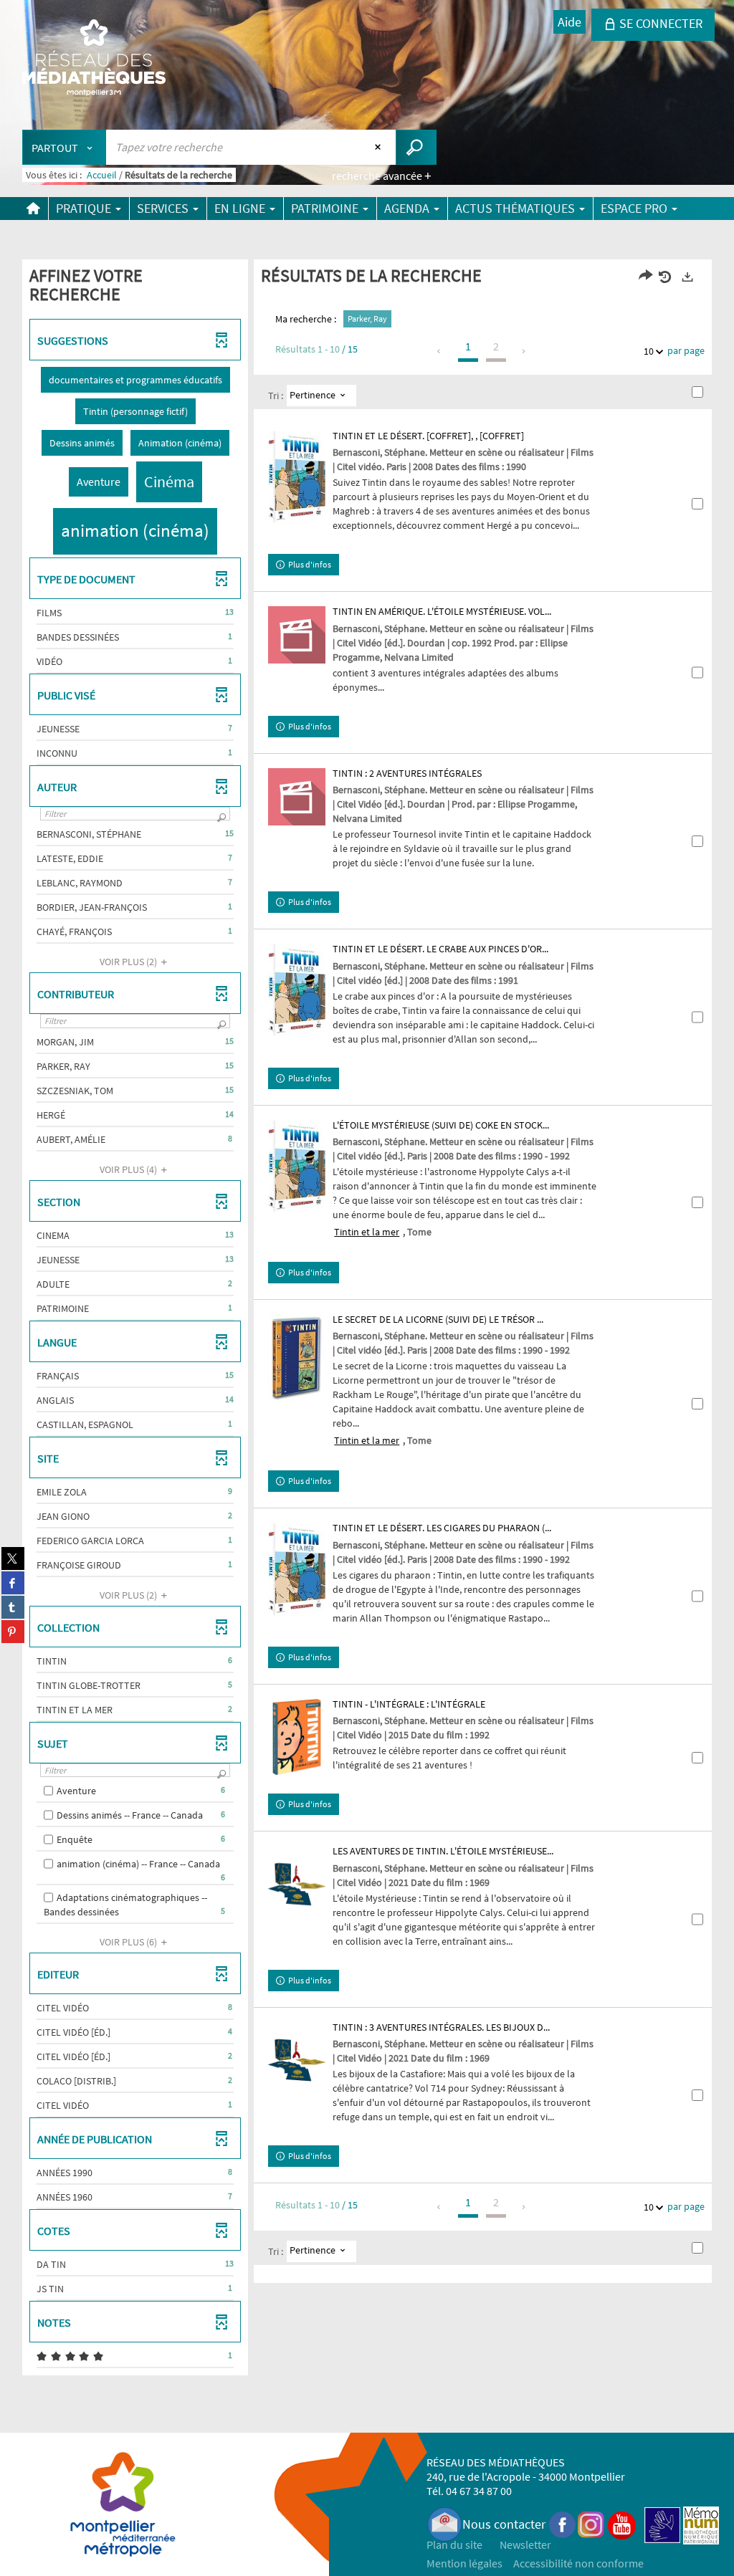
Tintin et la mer (367, 1232)
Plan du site (454, 2544)
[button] (135, 380)
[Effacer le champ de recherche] (380, 147)
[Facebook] (563, 2524)
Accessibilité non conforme (578, 2563)
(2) (129, 962)
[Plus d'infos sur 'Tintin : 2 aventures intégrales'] (297, 797)
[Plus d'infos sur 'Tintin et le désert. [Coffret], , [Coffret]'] (297, 477)
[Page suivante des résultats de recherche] (524, 351)
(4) (129, 1169)
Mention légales (464, 2563)
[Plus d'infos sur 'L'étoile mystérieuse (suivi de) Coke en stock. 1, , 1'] (297, 1166)
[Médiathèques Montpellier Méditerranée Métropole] (94, 59)
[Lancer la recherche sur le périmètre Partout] (416, 147)
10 (649, 351)
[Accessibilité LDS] (662, 2524)
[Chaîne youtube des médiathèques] (622, 2524)
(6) (129, 1942)
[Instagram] (591, 2524)
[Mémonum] (701, 2524)
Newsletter (525, 2544)
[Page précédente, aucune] (440, 351)
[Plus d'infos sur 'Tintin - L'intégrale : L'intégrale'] (297, 1737)
